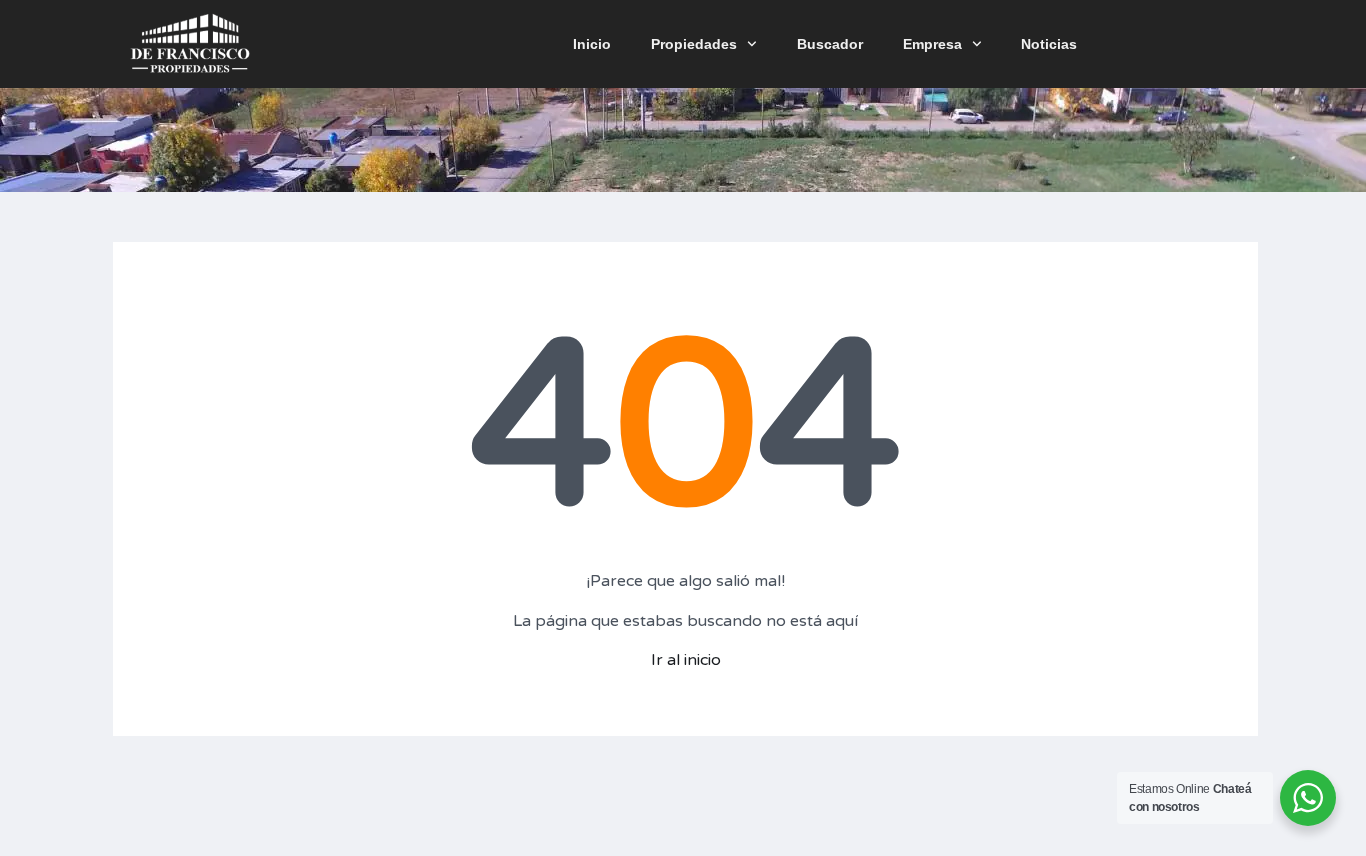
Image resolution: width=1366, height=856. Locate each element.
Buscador (830, 44)
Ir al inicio (686, 660)
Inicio (592, 44)
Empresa (932, 44)
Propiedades (694, 44)
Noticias (1049, 44)
